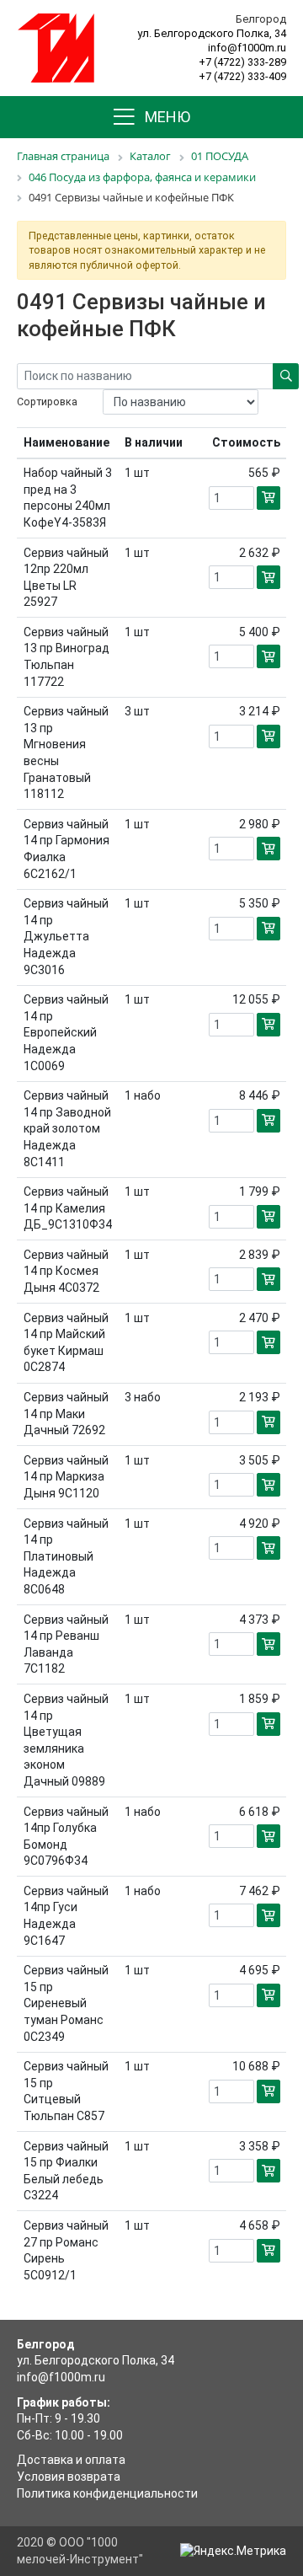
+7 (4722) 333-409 (242, 76)
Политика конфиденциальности (107, 2493)
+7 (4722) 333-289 (242, 62)
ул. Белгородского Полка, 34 (212, 33)
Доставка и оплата (71, 2460)
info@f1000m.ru (247, 48)
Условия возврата (69, 2477)
